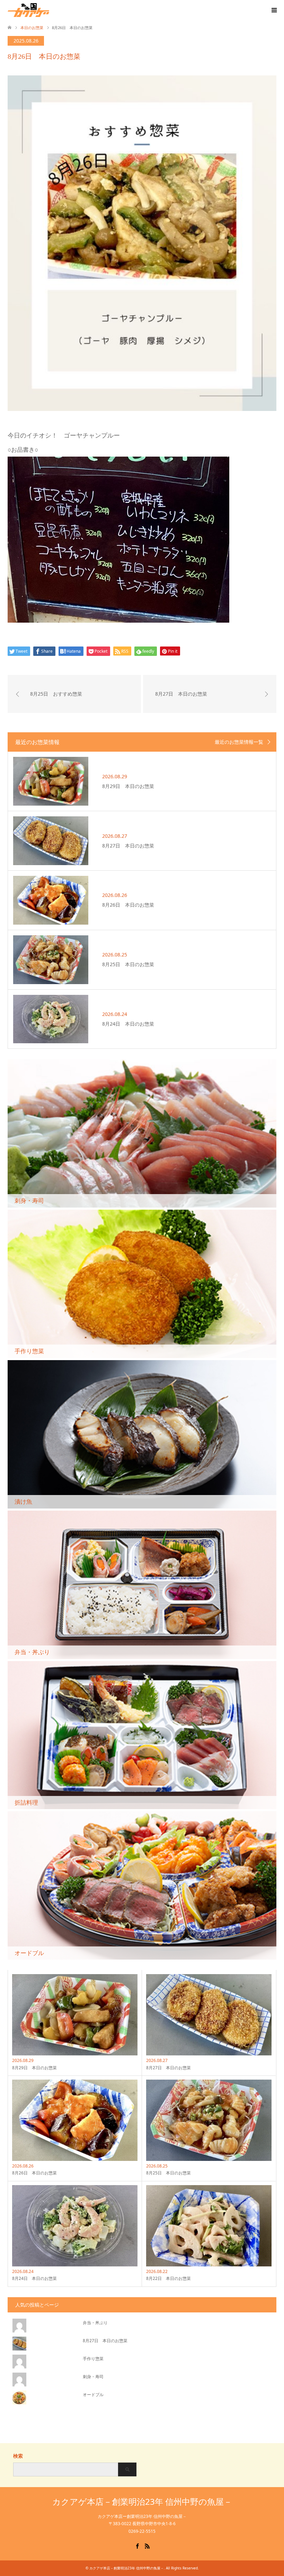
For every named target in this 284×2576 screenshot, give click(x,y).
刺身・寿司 (93, 2377)
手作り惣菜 (93, 2359)
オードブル (93, 2395)
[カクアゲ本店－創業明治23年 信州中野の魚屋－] (49, 10)
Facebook (137, 2546)
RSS (147, 2546)
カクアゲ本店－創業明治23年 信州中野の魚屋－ (142, 2501)
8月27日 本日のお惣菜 (105, 2341)
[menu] (274, 10)
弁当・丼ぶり (95, 2323)
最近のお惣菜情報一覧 (239, 742)
